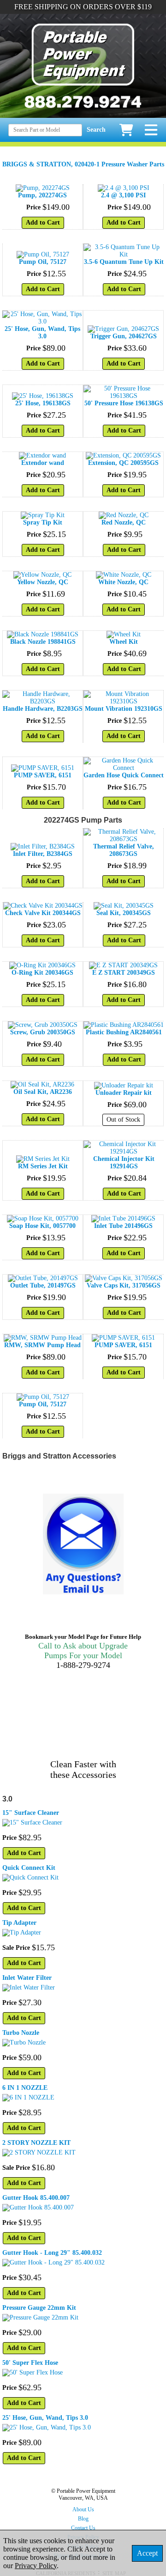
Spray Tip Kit (43, 522)
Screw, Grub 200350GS (43, 1032)
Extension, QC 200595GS (123, 463)
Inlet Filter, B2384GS (43, 854)
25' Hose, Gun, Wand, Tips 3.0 (42, 333)
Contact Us (83, 2528)
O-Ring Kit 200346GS (42, 973)
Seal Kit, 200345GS (124, 913)
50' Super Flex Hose (30, 2363)
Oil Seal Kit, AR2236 (43, 1092)
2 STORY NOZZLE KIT (36, 2143)
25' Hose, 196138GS (43, 403)
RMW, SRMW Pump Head (42, 1345)
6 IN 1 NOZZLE (25, 2088)
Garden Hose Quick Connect (124, 775)
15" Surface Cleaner (31, 1813)
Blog (83, 2519)
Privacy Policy (36, 2566)
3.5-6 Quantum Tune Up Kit (124, 262)
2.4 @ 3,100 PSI (123, 195)
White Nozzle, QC (123, 582)
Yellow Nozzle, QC (43, 582)
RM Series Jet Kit (43, 1166)
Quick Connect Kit (29, 1868)
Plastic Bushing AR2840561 (124, 1032)
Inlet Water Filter (27, 1978)
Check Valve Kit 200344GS (43, 913)
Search (96, 130)
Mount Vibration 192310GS (124, 709)
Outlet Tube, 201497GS (43, 1285)
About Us (83, 2509)
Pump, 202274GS (42, 195)
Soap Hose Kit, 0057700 (42, 1226)
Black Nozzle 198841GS (43, 642)
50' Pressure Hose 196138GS (124, 403)
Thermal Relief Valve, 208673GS (124, 850)
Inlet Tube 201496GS (123, 1226)
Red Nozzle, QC (124, 522)
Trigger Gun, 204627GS (124, 336)
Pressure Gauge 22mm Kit (39, 2308)
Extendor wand (43, 463)
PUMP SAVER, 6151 (43, 775)
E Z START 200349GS (124, 973)
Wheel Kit (124, 642)
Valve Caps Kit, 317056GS (124, 1285)
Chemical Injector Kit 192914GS (124, 1163)
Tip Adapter (19, 1923)
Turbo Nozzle (21, 2033)
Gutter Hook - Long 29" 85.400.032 (52, 2253)
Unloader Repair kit (124, 1093)
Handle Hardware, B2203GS (43, 709)
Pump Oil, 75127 (43, 262)
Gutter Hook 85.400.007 (36, 2198)
